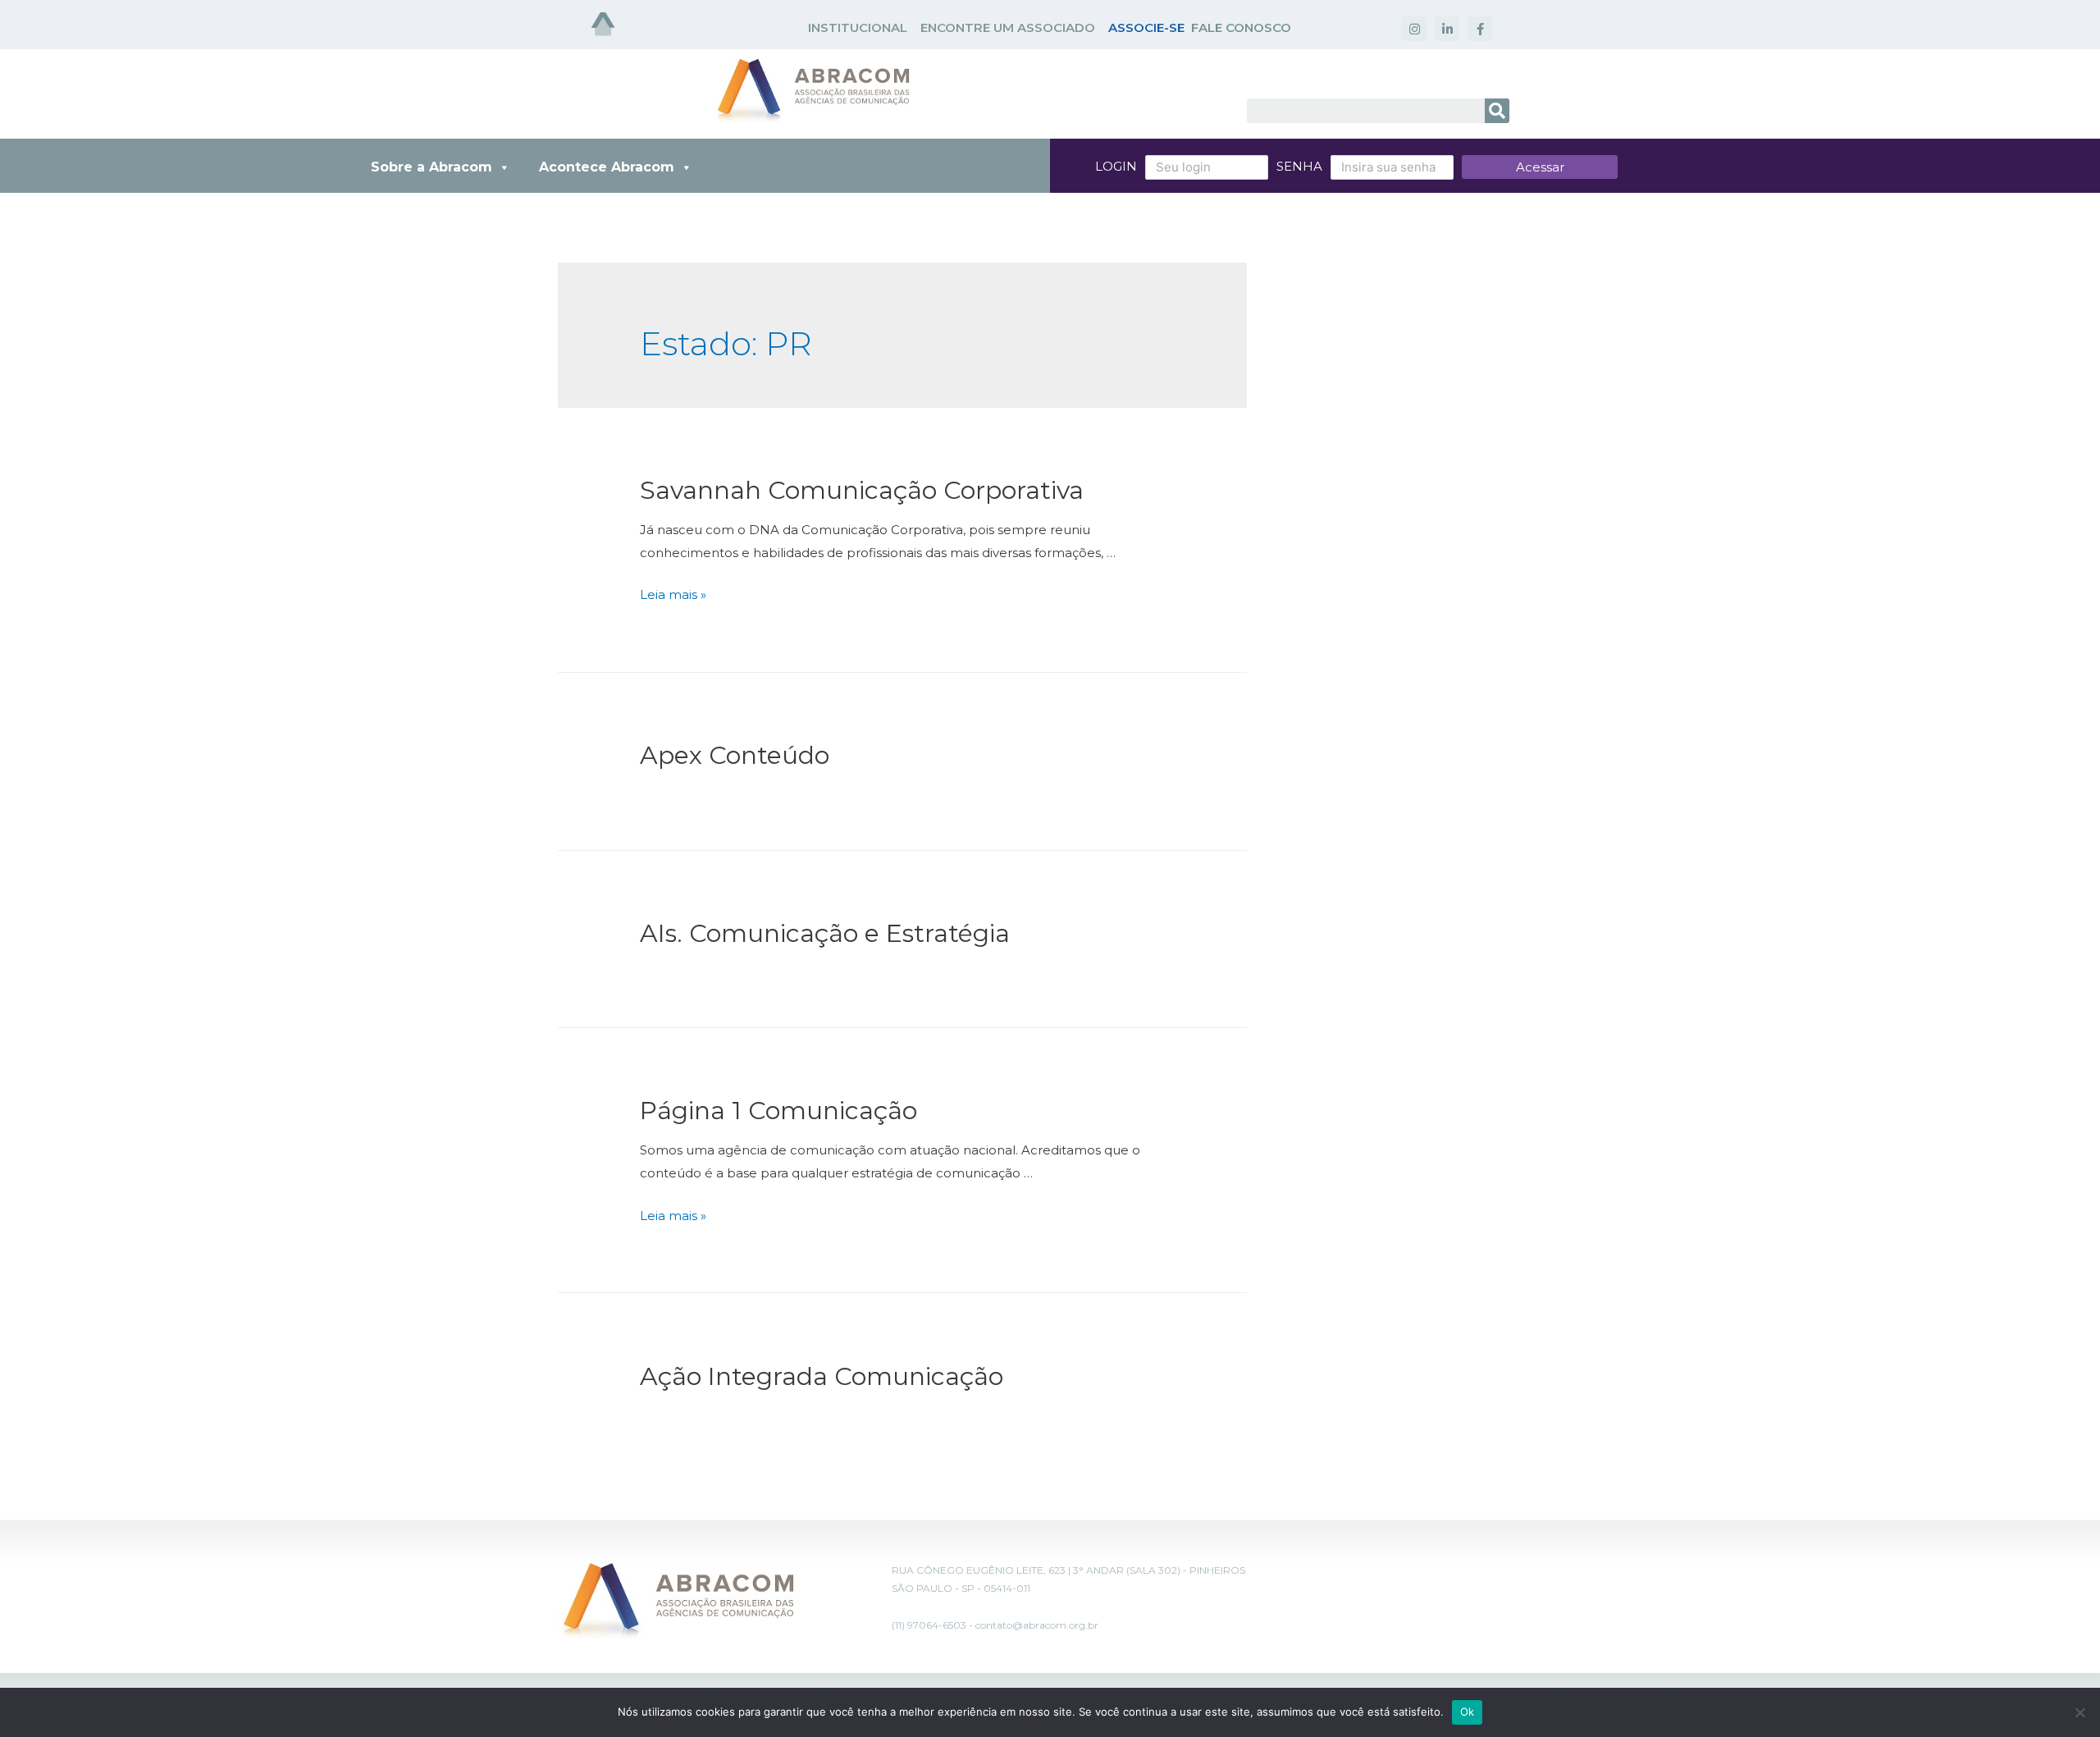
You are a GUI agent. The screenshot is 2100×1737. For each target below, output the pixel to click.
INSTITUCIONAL (858, 27)
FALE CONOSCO (1241, 27)
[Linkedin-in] (1447, 29)
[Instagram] (1414, 29)
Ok (1468, 1712)
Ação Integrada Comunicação (822, 1376)
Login (1116, 166)
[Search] (1497, 111)
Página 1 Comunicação (778, 1111)
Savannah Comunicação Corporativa (862, 490)
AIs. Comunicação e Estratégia (825, 933)
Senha (1299, 166)
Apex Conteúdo (735, 755)
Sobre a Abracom (431, 167)
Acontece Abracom (607, 167)
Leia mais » (673, 594)
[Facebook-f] (1480, 29)
